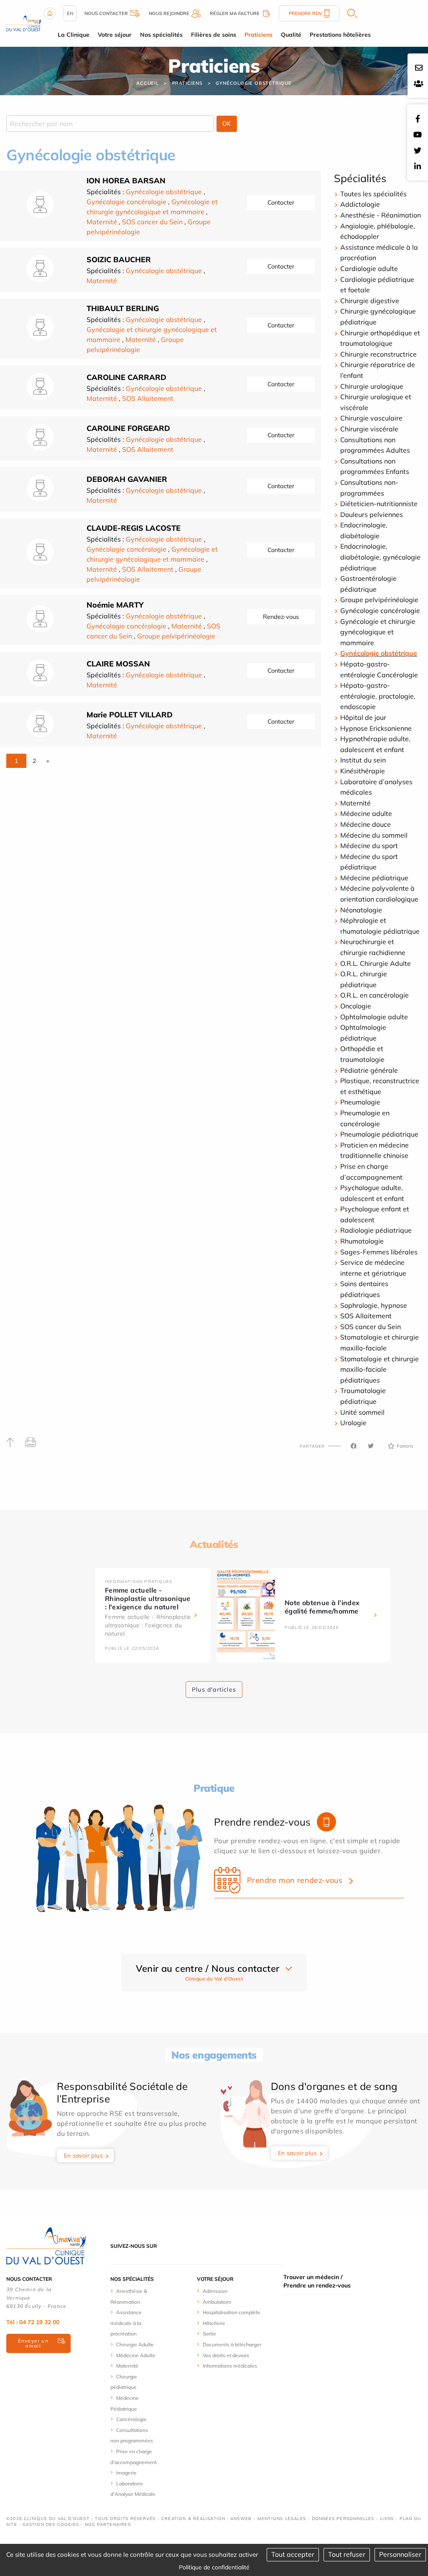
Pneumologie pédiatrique (379, 1134)
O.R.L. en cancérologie (374, 995)
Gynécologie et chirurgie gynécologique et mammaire (378, 632)
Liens (387, 2519)
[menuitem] (134, 2296)
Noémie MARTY (115, 605)
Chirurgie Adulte (135, 2344)
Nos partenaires (108, 2524)
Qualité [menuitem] (291, 35)
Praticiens (187, 83)
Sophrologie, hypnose (374, 1305)
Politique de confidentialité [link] (214, 2567)
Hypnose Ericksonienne (376, 728)
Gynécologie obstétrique (253, 83)
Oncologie (356, 1006)
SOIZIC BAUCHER (119, 260)
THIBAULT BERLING (123, 308)
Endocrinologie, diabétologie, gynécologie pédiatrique (380, 557)
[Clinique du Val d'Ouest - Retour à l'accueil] (46, 2245)
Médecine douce (366, 824)
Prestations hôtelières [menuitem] (340, 35)
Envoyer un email (33, 2343)
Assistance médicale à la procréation (126, 2323)
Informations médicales (230, 2366)
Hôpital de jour (363, 717)
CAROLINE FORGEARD (128, 428)
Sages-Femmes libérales (379, 1252)
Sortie (209, 2334)
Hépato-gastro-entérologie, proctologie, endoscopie (378, 696)
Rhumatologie (362, 1241)
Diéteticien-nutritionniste (379, 504)
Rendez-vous (281, 617)
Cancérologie (131, 2419)
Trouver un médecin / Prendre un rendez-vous (317, 2281)
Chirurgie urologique (372, 386)
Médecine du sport (369, 846)
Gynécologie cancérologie (126, 202)
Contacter (281, 203)
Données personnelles (343, 2519)
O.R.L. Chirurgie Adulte (376, 963)
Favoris (405, 1446)
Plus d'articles (214, 1689)
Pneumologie (360, 1102)
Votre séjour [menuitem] (115, 35)
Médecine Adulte (136, 2355)
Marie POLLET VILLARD (130, 715)
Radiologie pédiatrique (376, 1230)
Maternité (102, 222)
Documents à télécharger (232, 2344)
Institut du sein (363, 760)
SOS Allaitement (148, 398)
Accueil (148, 83)
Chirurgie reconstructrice (378, 354)
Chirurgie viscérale (369, 429)
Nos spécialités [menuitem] (161, 35)
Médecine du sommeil (374, 835)
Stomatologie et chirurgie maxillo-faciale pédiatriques (380, 1369)
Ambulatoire (217, 2302)
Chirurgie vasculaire (371, 418)
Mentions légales (282, 2519)
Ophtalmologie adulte (374, 1017)
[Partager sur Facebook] (354, 1446)
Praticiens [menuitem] (259, 35)
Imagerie (126, 2473)
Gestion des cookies (51, 2524)
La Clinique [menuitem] (74, 35)
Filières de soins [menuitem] (214, 35)
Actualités (214, 1544)
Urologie (353, 1423)
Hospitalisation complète (232, 2312)
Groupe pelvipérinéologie (176, 636)
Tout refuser (347, 2554)
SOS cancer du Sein (152, 222)
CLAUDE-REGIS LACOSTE (134, 528)
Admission (215, 2291)
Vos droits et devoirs (226, 2355)
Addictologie (360, 204)
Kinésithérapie (363, 771)
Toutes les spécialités (373, 194)
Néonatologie (361, 910)
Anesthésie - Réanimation (381, 215)
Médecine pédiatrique (374, 878)
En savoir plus (84, 2156)
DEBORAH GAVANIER (127, 479)
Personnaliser (400, 2554)
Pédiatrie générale (369, 1070)
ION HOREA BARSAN (126, 181)
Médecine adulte (366, 813)
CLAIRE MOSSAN (118, 664)
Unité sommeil (362, 1412)
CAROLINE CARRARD (126, 377)
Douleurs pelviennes (372, 514)
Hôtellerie (214, 2323)
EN (70, 13)
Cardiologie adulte (369, 268)
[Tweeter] (371, 1446)
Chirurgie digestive (370, 301)
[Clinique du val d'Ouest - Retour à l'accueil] (24, 23)
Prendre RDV (306, 13)
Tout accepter (293, 2554)
